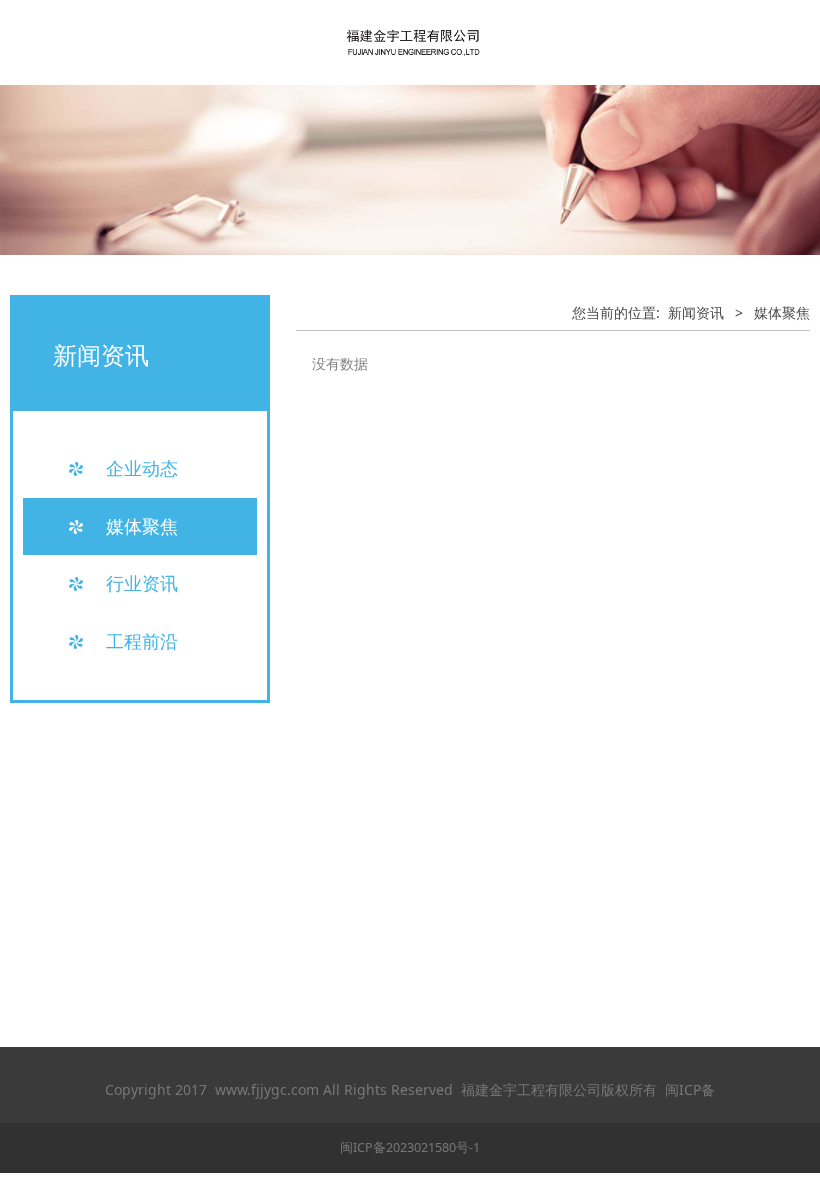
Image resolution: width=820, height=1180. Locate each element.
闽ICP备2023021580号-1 (410, 1147)
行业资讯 (142, 583)
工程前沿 (142, 641)
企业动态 (142, 468)
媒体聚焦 (142, 526)
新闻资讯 (696, 312)
